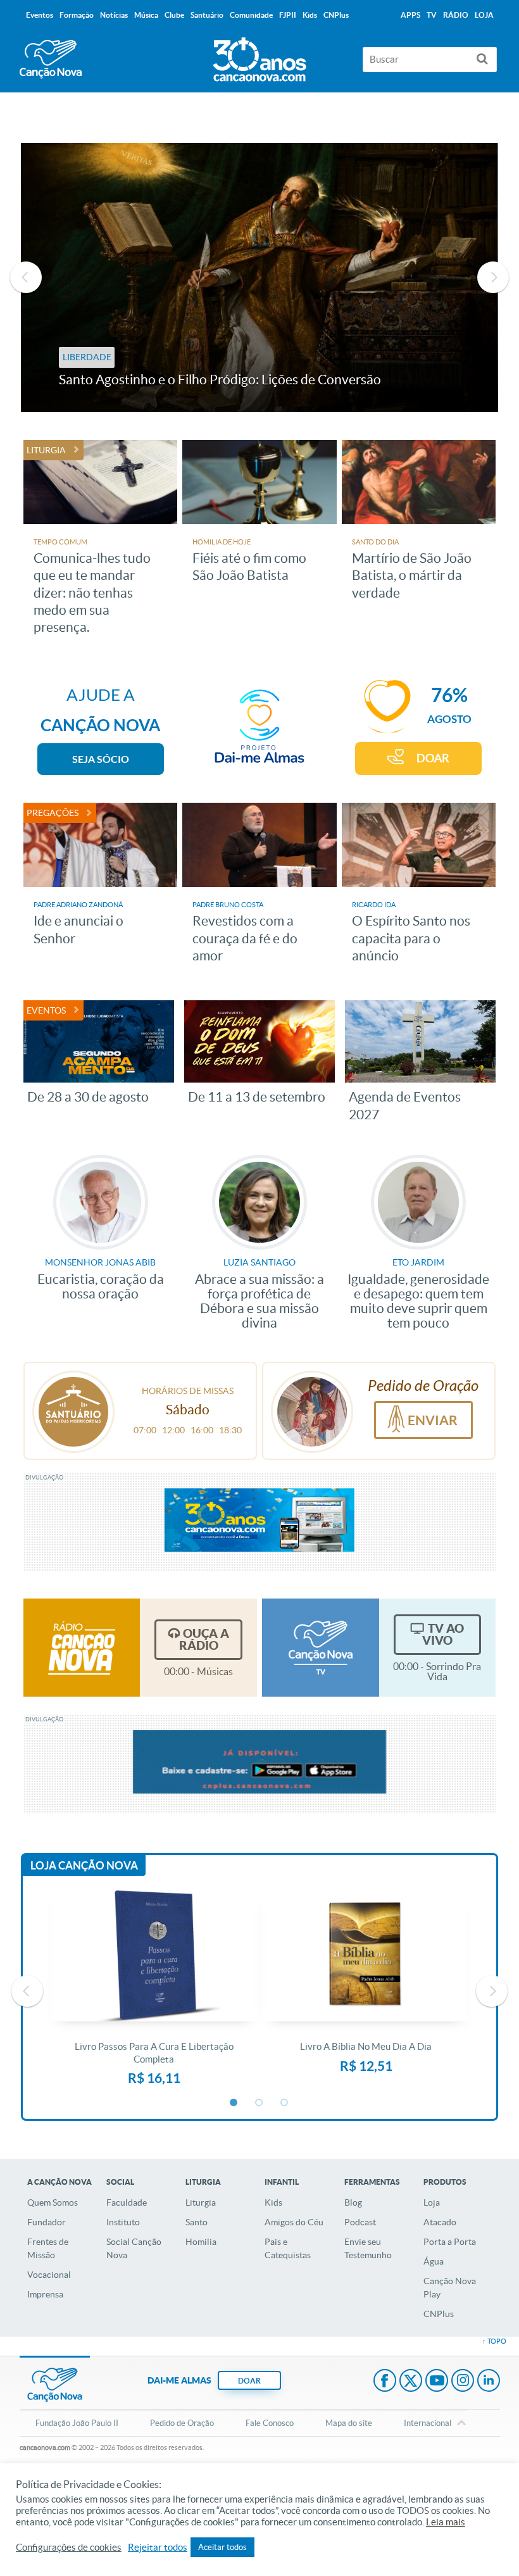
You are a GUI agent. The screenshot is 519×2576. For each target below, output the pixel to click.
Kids (273, 2202)
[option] (260, 278)
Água (434, 2261)
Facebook (385, 2382)
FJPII (288, 15)
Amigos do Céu (294, 2222)
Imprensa (45, 2294)
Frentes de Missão (48, 2248)
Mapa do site (349, 2423)
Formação (77, 15)
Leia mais (446, 2522)
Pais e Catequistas (288, 2248)
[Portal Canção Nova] (51, 59)
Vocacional (49, 2275)
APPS (410, 15)
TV (432, 15)
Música (146, 15)
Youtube (437, 2382)
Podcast (360, 2222)
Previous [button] (26, 277)
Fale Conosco (270, 2423)
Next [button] (493, 277)
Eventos (40, 15)
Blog (353, 2202)
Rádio (456, 15)
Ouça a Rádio (204, 1639)
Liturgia (201, 2202)
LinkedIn (489, 2382)
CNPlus (439, 2314)
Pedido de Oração (182, 2423)
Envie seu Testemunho (368, 2248)
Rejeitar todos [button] (158, 2548)
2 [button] (259, 2103)
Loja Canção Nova (84, 1865)
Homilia (201, 2242)
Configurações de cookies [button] (69, 2548)
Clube (174, 15)
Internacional (428, 2423)
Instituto (123, 2222)
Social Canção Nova (134, 2248)
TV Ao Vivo (443, 1634)
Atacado (440, 2222)
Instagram (463, 2382)
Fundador (47, 2222)
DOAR (433, 758)
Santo (197, 2222)
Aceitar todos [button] (222, 2547)
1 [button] (234, 2103)
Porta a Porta (450, 2242)
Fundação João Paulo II (77, 2423)
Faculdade (127, 2202)
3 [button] (285, 2103)
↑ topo (494, 2341)
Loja (432, 2202)
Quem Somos (53, 2202)
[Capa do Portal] (259, 56)
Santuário (207, 15)
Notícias (114, 15)
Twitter (411, 2382)
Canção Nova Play (450, 2288)
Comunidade (251, 15)
